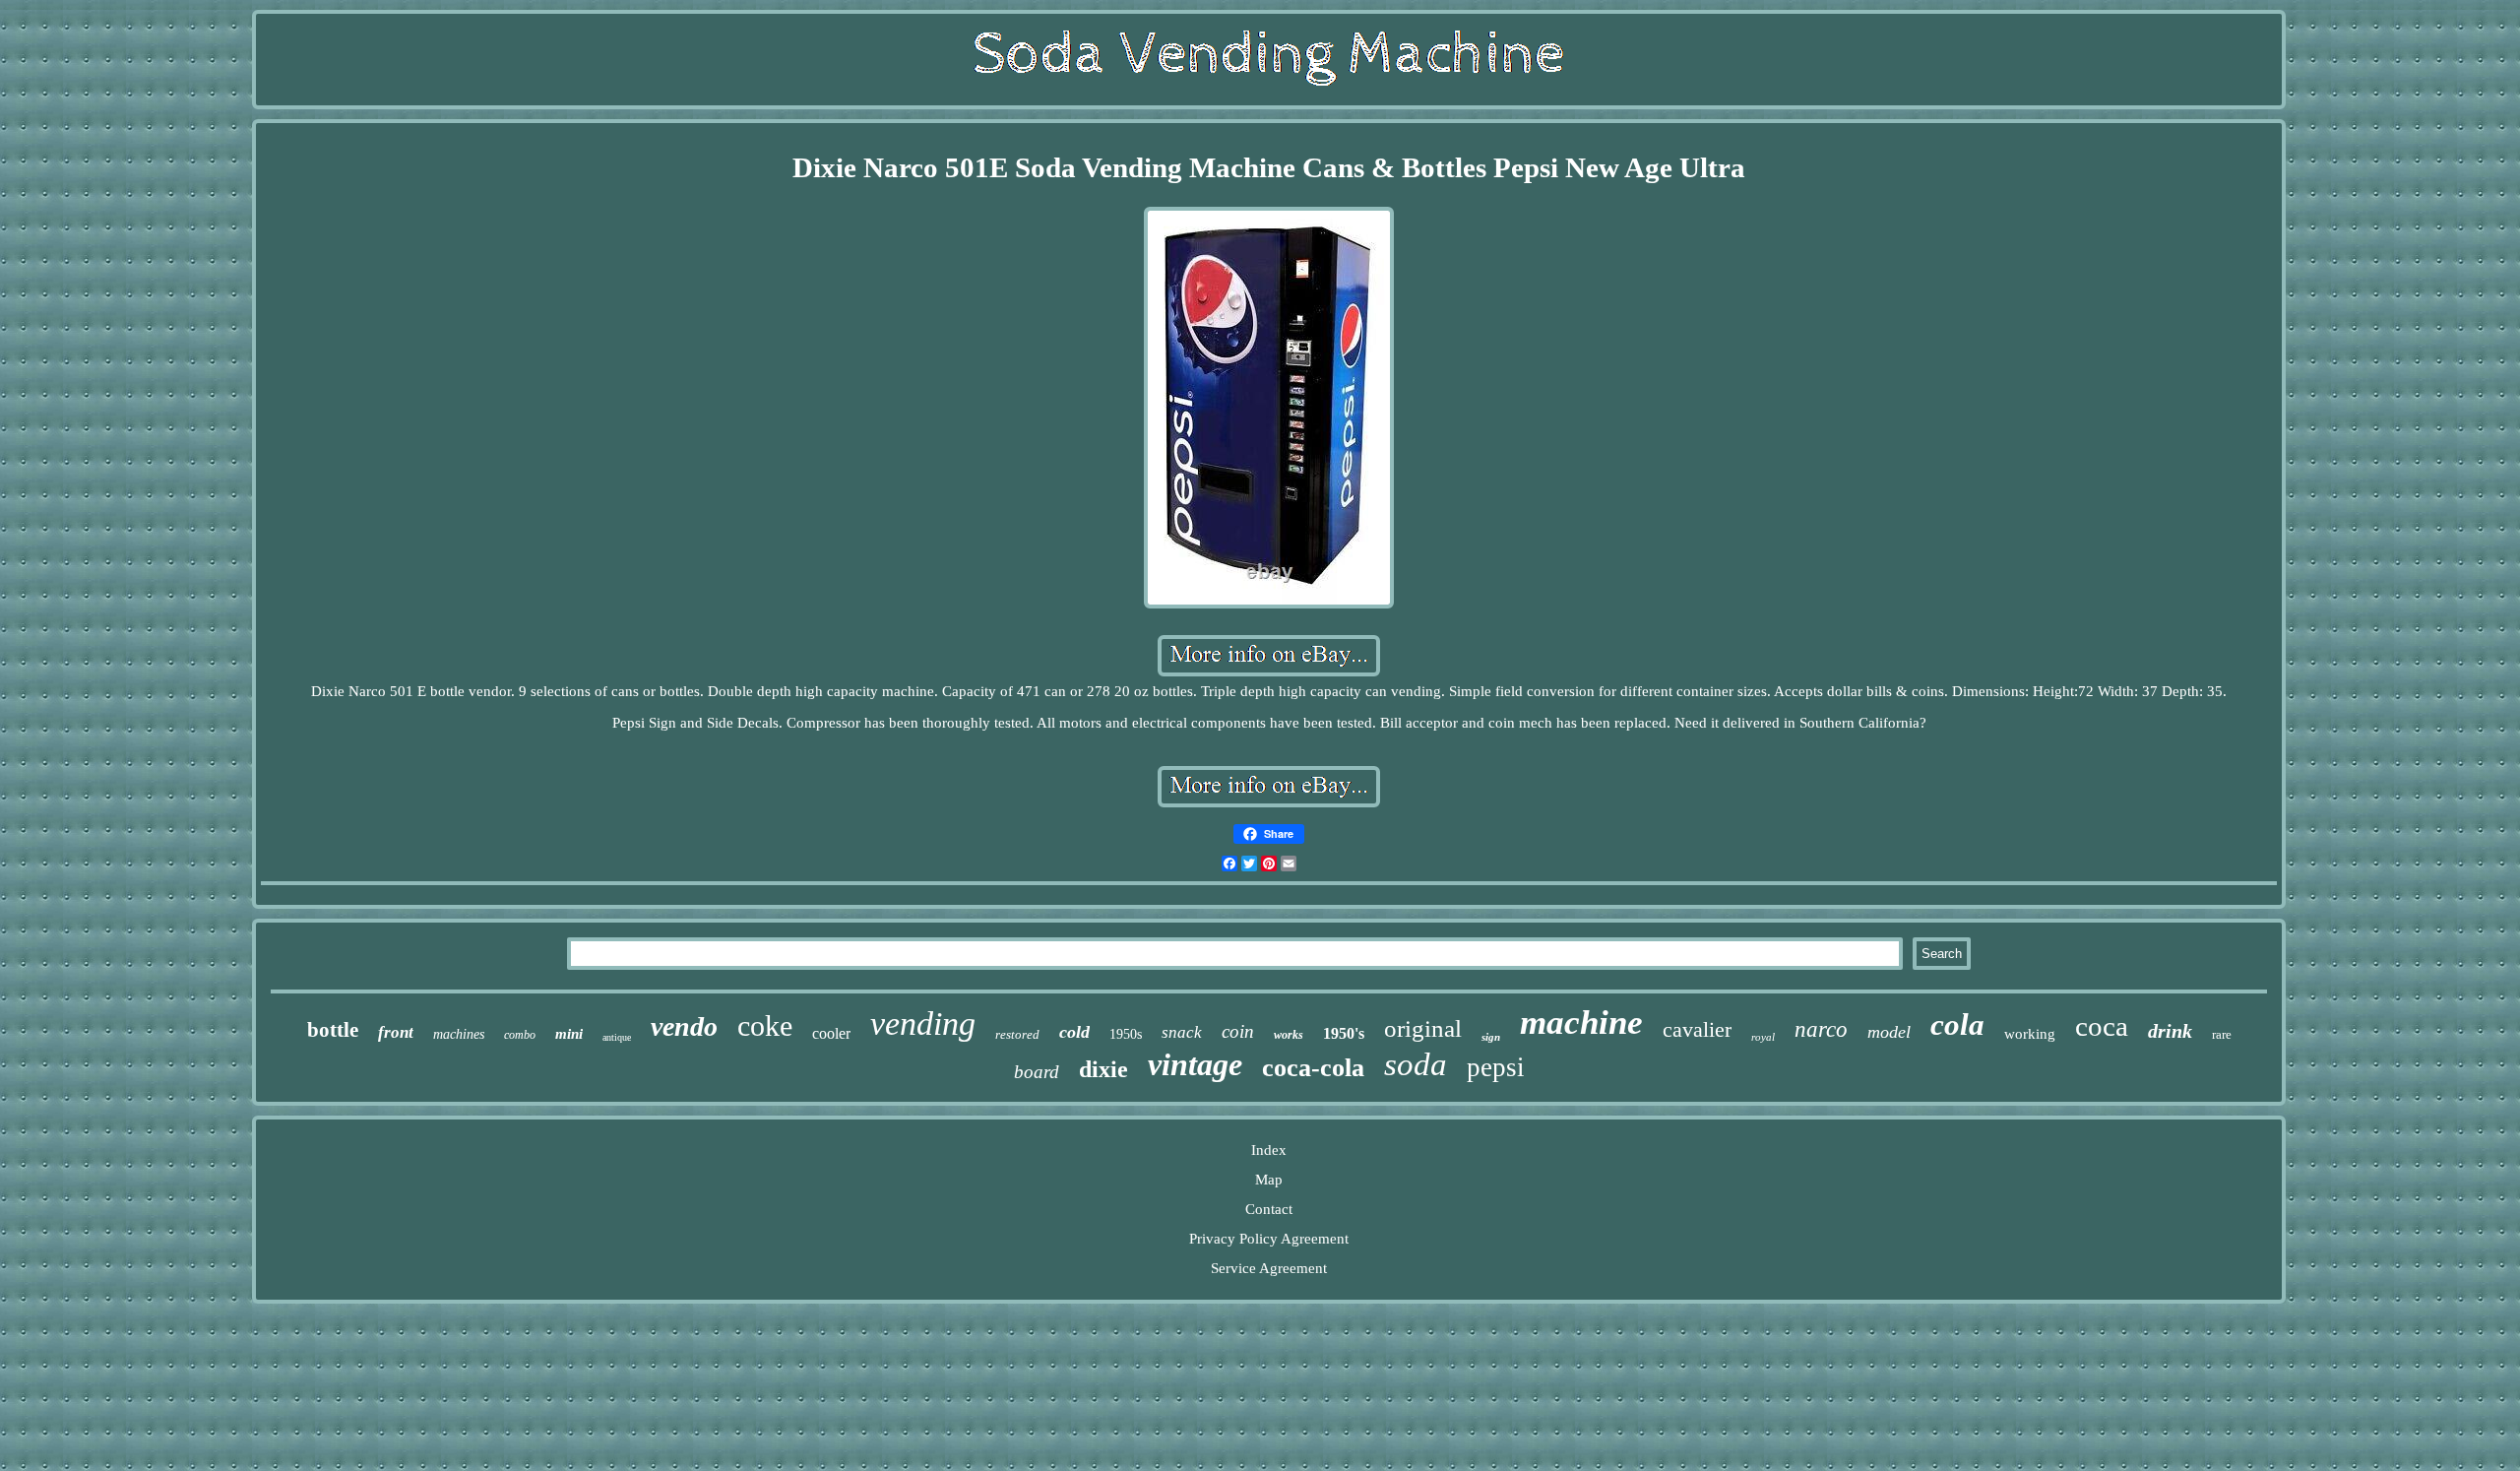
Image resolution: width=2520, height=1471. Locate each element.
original (1423, 1028)
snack (1182, 1032)
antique (617, 1037)
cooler (831, 1033)
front (396, 1032)
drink (2170, 1031)
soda (1416, 1064)
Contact (1269, 1209)
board (1037, 1072)
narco (1821, 1029)
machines (459, 1034)
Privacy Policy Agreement (1269, 1239)
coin (1238, 1031)
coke (765, 1025)
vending (923, 1023)
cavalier (1697, 1029)
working (2030, 1034)
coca (2102, 1026)
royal (1763, 1037)
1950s (1126, 1034)
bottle (333, 1030)
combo (520, 1035)
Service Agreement (1269, 1268)
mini (569, 1034)
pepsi (1496, 1067)
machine (1581, 1023)
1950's (1344, 1033)
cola (1957, 1024)
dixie (1103, 1069)
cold (1074, 1032)
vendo (684, 1026)
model (1889, 1032)
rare (2222, 1034)
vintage (1195, 1064)
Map (1269, 1180)
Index (1269, 1150)
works (1289, 1035)
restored (1017, 1034)
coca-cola (1313, 1068)
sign (1491, 1037)
